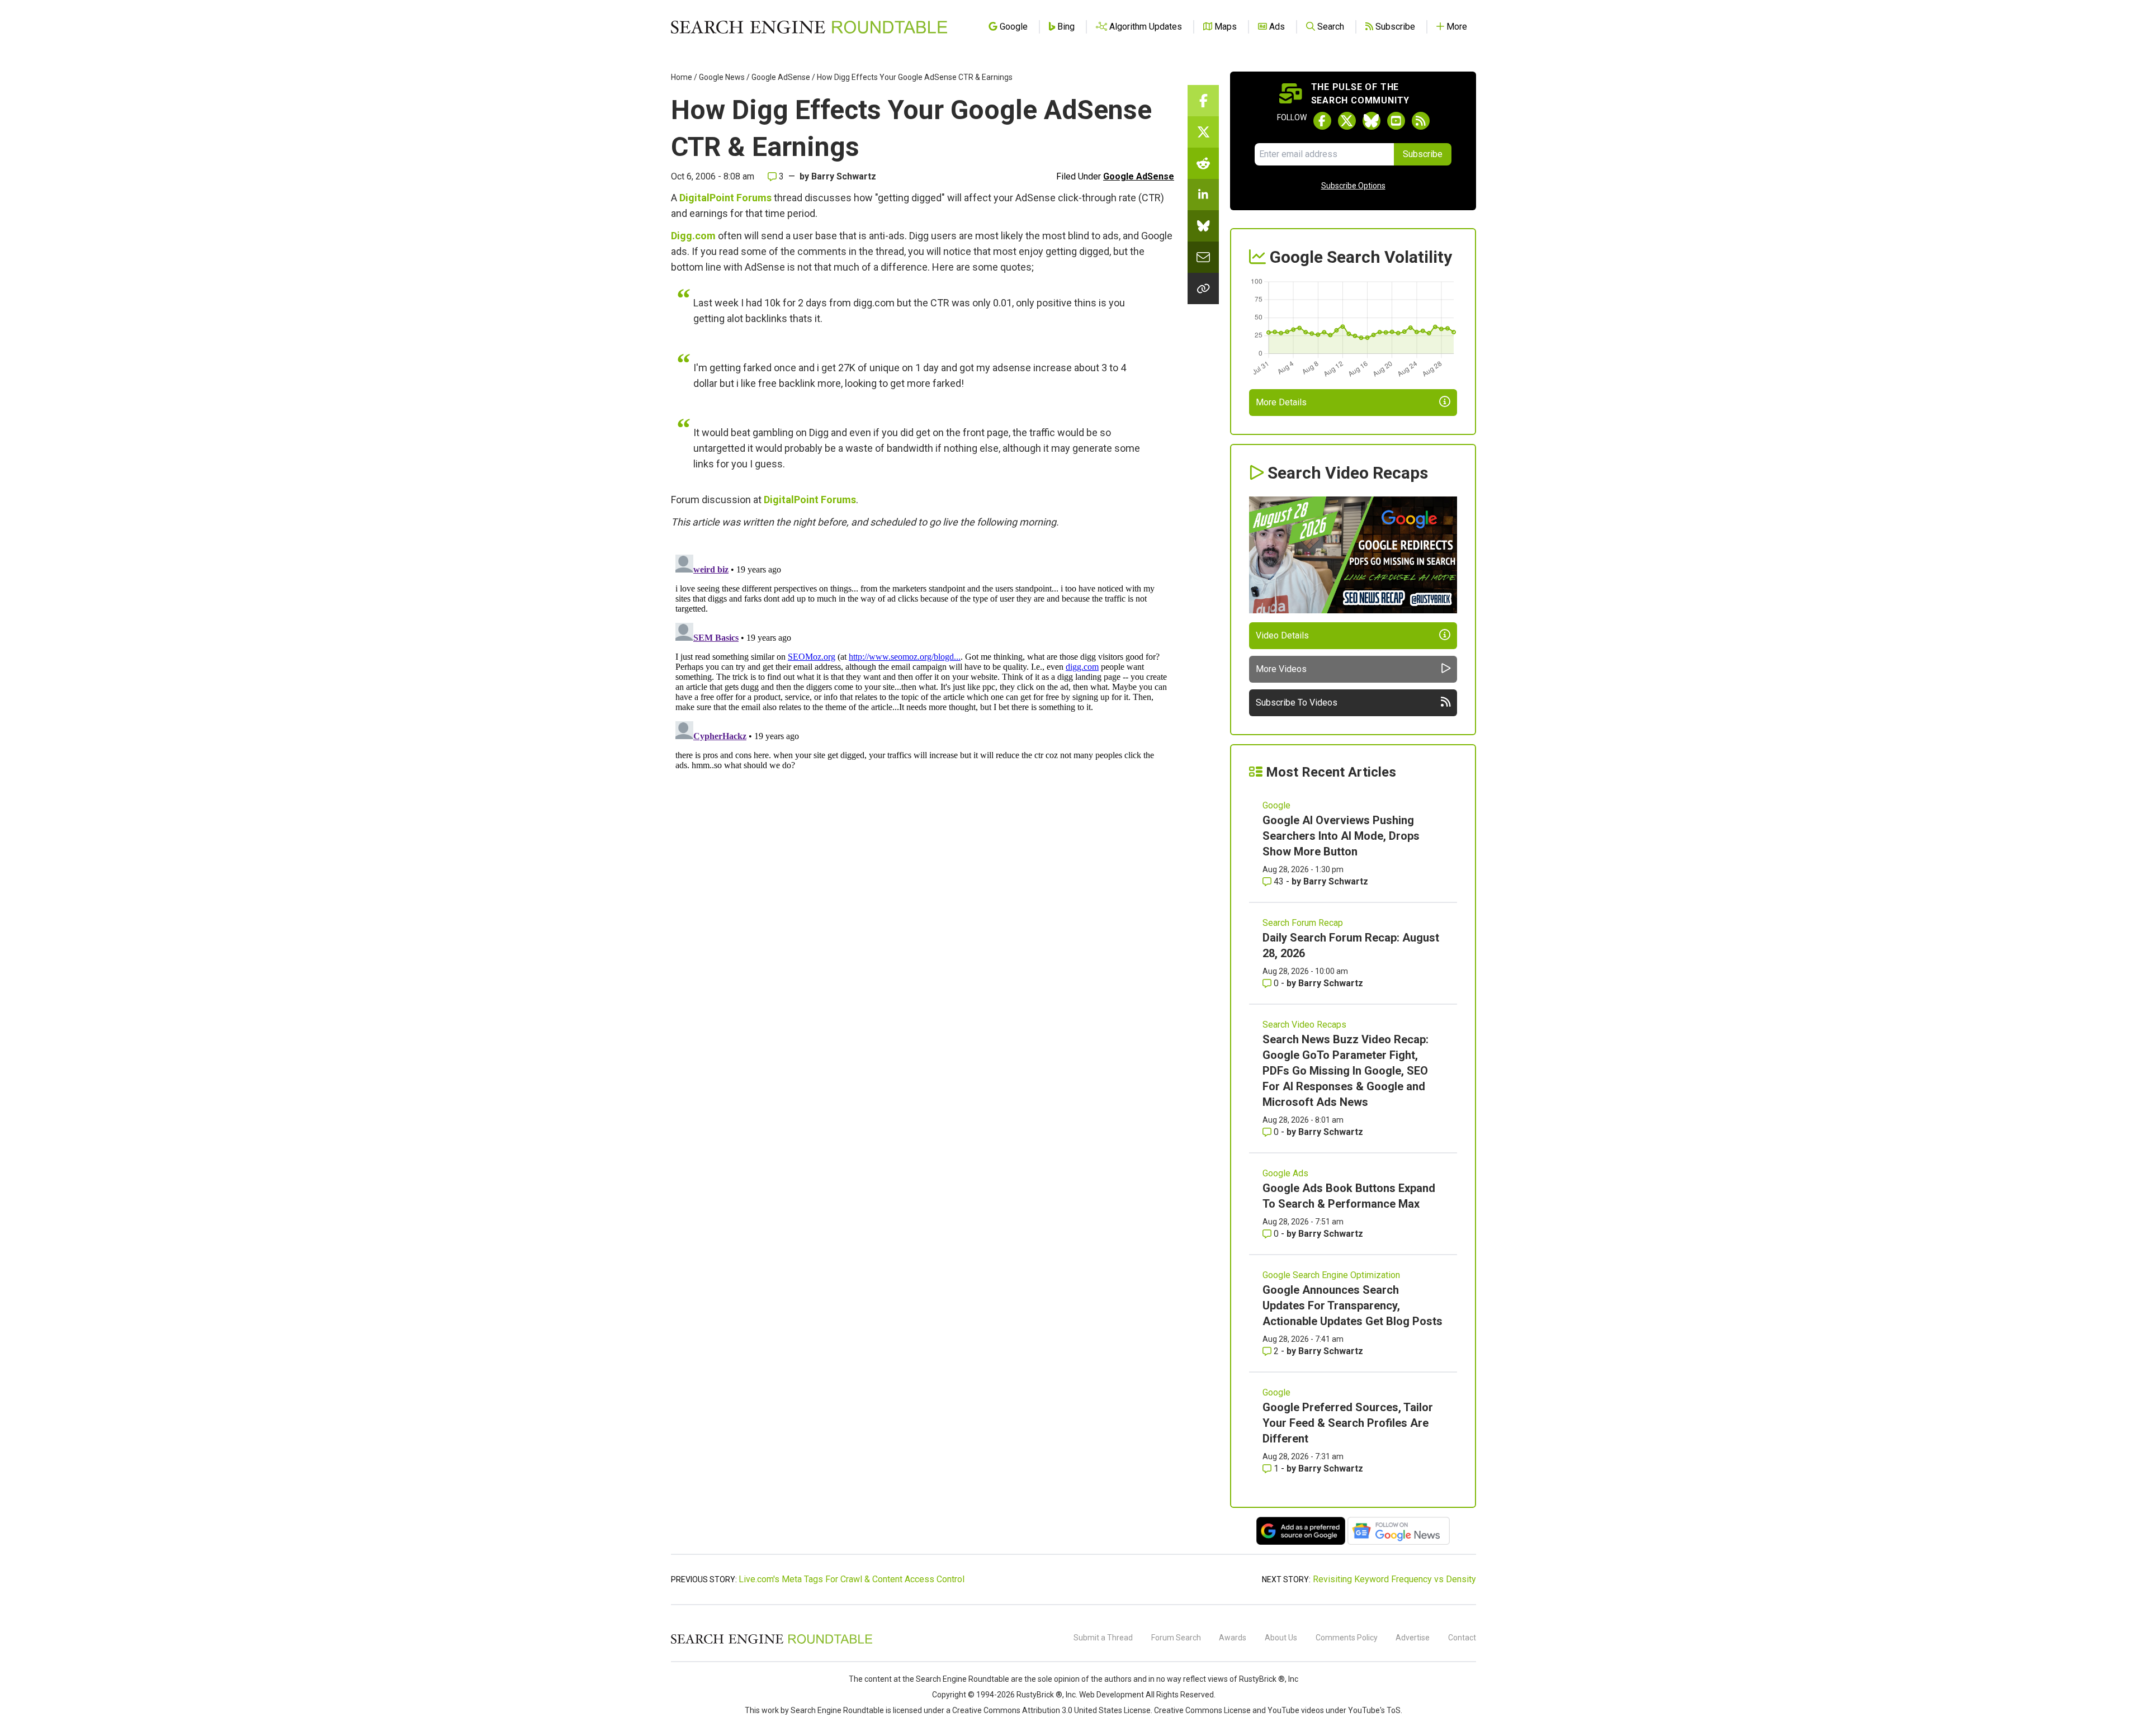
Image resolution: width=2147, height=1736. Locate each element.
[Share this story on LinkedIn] (1203, 195)
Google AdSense (781, 77)
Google (1276, 805)
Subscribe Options (1353, 186)
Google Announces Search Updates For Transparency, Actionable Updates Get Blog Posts (1352, 1305)
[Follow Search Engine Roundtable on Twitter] (1347, 121)
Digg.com (693, 236)
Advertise (1413, 1638)
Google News (722, 77)
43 (1279, 881)
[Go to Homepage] (809, 27)
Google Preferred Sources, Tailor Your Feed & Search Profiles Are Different (1348, 1423)
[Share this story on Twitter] (1203, 132)
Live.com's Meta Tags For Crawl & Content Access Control (852, 1579)
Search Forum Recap (1303, 923)
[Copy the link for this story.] (1203, 288)
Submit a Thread (1103, 1638)
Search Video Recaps (1304, 1025)
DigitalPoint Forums (725, 198)
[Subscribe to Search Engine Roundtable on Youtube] (1396, 121)
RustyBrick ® (1039, 1695)
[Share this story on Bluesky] (1203, 226)
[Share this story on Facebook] (1203, 101)
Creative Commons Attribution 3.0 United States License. (1052, 1710)
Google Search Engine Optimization (1331, 1275)
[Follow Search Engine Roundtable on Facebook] (1322, 121)
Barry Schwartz (844, 176)
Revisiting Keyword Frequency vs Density (1394, 1579)
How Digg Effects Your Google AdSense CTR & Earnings (915, 77)
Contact (1462, 1638)
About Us (1281, 1638)
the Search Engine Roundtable (957, 1679)
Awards (1233, 1638)
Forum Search (1176, 1638)
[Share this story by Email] (1203, 257)
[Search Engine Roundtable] (772, 1642)
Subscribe (1423, 154)
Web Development (1112, 1695)
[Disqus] (923, 690)
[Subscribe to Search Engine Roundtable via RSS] (1421, 121)
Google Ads (1285, 1173)
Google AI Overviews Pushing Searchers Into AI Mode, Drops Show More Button (1341, 836)
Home (682, 77)
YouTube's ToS (1374, 1710)
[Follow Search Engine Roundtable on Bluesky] (1372, 121)
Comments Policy (1347, 1638)
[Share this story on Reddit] (1203, 163)
